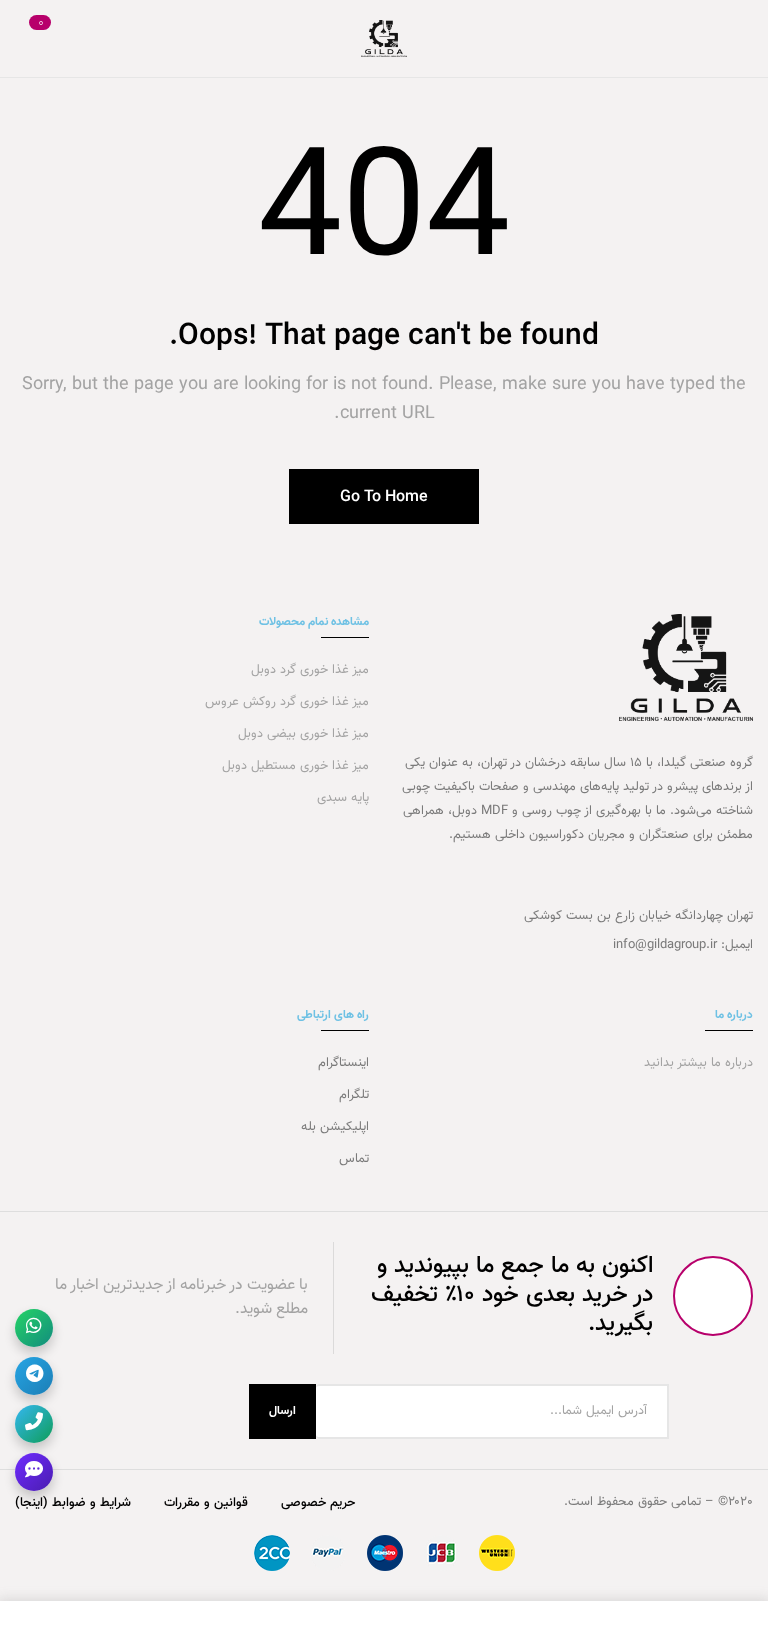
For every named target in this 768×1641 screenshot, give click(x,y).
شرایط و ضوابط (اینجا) (73, 1503)
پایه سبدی (341, 798)
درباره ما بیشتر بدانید (696, 1063)
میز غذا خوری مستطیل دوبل (293, 766)
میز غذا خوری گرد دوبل (308, 670)
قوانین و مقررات (206, 1503)
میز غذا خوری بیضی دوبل (301, 734)
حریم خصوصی (318, 1503)
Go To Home (384, 497)
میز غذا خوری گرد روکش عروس (287, 702)
